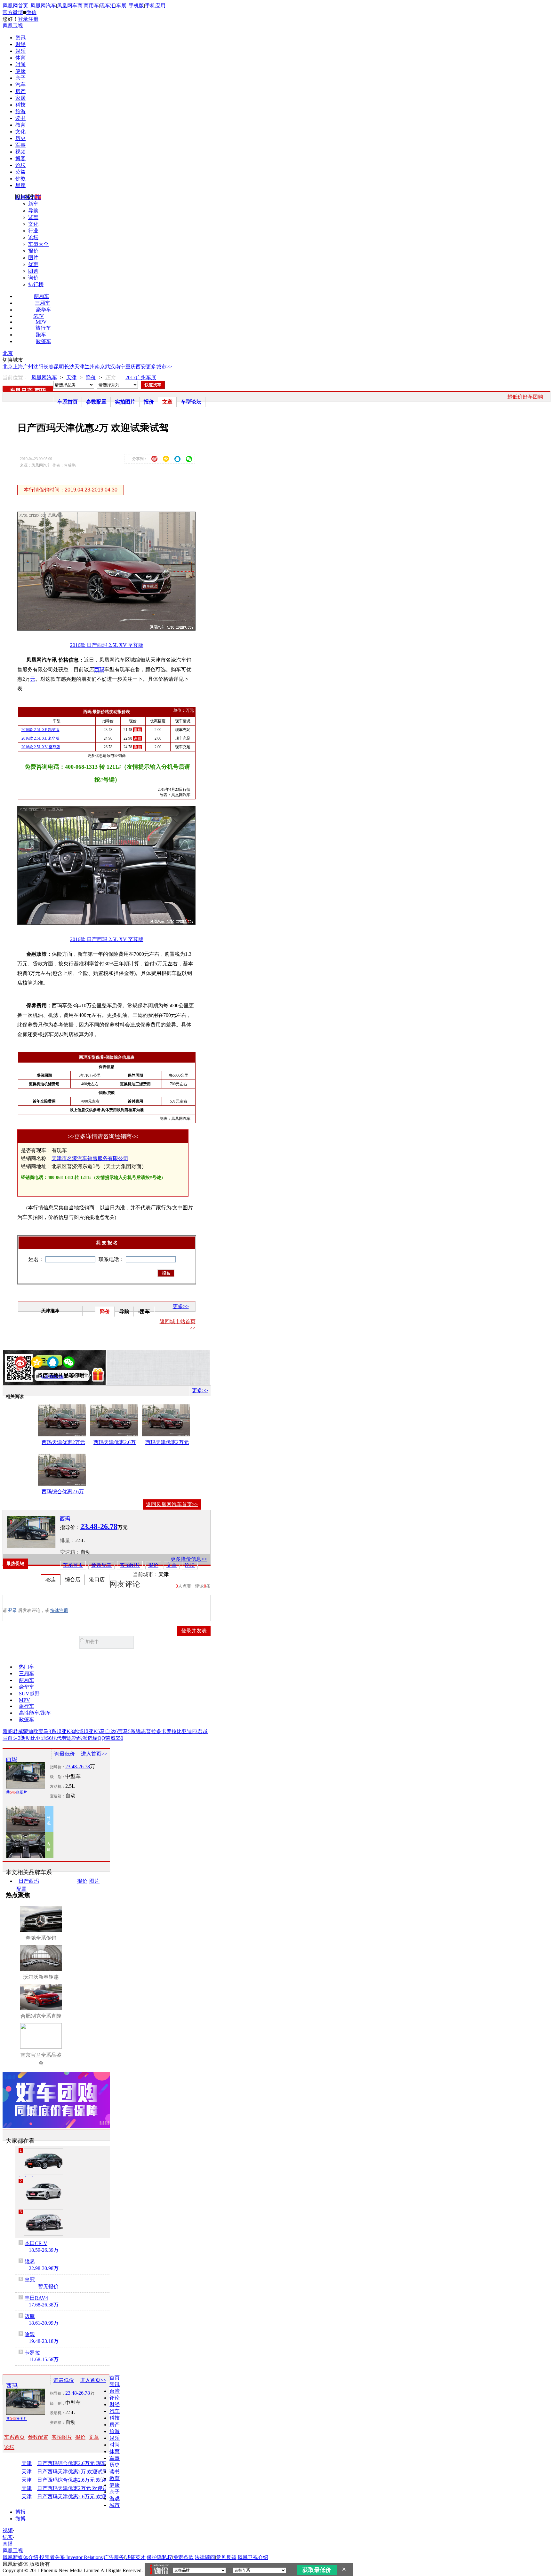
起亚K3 (65, 1731)
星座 (20, 185)
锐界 (30, 2262)
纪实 (8, 2537)
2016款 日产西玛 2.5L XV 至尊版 (107, 645)
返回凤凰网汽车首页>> (172, 1504)
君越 (203, 1731)
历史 (20, 138)
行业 (33, 231)
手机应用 (155, 6)
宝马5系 (127, 1731)
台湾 (115, 2391)
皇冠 (30, 2280)
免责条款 (183, 2557)
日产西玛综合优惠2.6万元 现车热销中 (79, 2463)
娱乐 (20, 51)
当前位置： (15, 377)
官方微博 (13, 12)
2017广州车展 (141, 377)
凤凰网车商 (70, 6)
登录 (23, 19)
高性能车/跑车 (35, 1713)
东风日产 (21, 391)
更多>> (181, 1306)
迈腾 (30, 2316)
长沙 (69, 367)
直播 (8, 2544)
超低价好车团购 (525, 397)
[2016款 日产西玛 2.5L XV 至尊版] (111, 629)
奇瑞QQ (96, 1738)
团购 (33, 271)
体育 (20, 58)
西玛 (40, 391)
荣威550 (114, 1738)
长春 (49, 367)
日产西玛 (29, 1881)
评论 (115, 2398)
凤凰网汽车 (43, 6)
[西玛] (31, 1532)
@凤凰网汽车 (52, 1377)
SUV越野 (29, 1694)
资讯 (20, 38)
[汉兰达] (44, 2223)
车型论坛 (191, 402)
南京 (100, 367)
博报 (20, 2512)
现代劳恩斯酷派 (69, 1738)
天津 (79, 367)
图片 (33, 258)
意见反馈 (226, 2557)
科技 (20, 105)
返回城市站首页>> (178, 1325)
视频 (20, 152)
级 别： (58, 1777)
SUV (39, 316)
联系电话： (111, 1259)
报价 (33, 251)
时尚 (20, 64)
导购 (33, 211)
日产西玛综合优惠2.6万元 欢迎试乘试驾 (79, 2480)
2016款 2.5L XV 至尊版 (41, 747)
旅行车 (43, 328)
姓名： (36, 1259)
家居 (20, 98)
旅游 (20, 111)
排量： (68, 1540)
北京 (8, 353)
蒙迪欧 (31, 1731)
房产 (20, 91)
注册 (33, 19)
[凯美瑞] (44, 2161)
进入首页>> (94, 1754)
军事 (20, 145)
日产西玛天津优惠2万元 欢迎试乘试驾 (79, 2488)
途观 (30, 2334)
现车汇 (108, 6)
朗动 (26, 1738)
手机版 (136, 6)
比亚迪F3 (187, 1731)
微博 (20, 2519)
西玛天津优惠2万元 (63, 1442)
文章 (167, 402)
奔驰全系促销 (41, 1938)
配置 (21, 1889)
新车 (33, 204)
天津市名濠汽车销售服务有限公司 (90, 1158)
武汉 (110, 367)
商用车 (91, 6)
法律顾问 (205, 2557)
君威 (18, 1731)
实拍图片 (125, 402)
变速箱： (70, 1552)
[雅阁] (44, 2192)
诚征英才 (135, 2557)
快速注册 (59, 1610)
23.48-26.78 (78, 1767)
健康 (20, 71)
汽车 (20, 85)
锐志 (141, 1731)
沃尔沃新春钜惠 (41, 1977)
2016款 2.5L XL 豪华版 (40, 738)
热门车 (27, 1667)
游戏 (115, 2498)
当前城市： (146, 1574)
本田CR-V (36, 2243)
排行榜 (36, 284)
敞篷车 (44, 341)
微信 (31, 12)
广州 (28, 367)
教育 (20, 125)
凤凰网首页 (15, 6)
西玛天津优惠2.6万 (115, 1442)
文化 (20, 132)
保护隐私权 (159, 2557)
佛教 (20, 179)
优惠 (33, 264)
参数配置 (96, 402)
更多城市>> (159, 367)
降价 (91, 377)
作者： (22, 1377)
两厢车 (42, 296)
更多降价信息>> (189, 1559)
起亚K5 (92, 1731)
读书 (20, 118)
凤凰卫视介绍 (253, 2557)
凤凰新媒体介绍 (20, 2557)
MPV (41, 322)
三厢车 (43, 303)
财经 (20, 44)
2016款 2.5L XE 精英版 (40, 730)
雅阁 (8, 1731)
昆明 (59, 367)
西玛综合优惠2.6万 (63, 1492)
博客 (20, 158)
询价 (33, 278)
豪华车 (44, 310)
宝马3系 (47, 1731)
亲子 (20, 78)
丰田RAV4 (36, 2298)
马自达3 (12, 1738)
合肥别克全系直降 (41, 2016)
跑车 (41, 335)
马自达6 (109, 1731)
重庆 (131, 367)
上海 (18, 367)
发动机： (58, 1787)
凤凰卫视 (13, 26)
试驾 (33, 217)
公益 (20, 172)
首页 (115, 2378)
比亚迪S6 (41, 1738)
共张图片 (17, 1792)
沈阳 (38, 367)
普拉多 (154, 1731)
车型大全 (38, 244)
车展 (121, 6)
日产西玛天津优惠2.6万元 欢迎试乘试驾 (79, 2497)
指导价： (58, 1767)
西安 (141, 367)
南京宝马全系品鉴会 (41, 2059)
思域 (78, 1731)
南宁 (120, 367)
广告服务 (114, 2557)
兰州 (90, 367)
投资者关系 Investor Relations (71, 2557)
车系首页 (68, 402)
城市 (115, 2505)
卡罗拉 (169, 1731)
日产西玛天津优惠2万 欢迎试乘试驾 (77, 2472)
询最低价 (65, 1754)
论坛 (20, 165)
